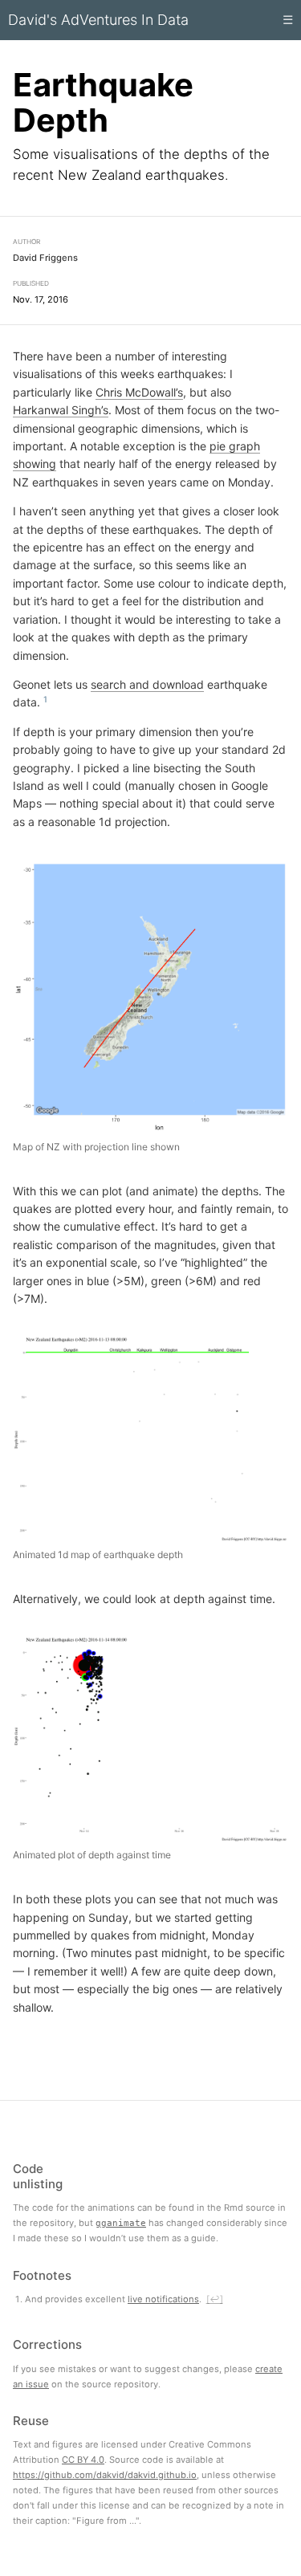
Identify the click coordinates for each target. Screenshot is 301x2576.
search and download (147, 684)
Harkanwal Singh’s (61, 410)
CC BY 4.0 (83, 2460)
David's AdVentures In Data (98, 20)
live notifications (163, 2299)
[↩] (215, 2299)
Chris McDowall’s (139, 392)
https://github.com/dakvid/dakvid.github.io (105, 2475)
